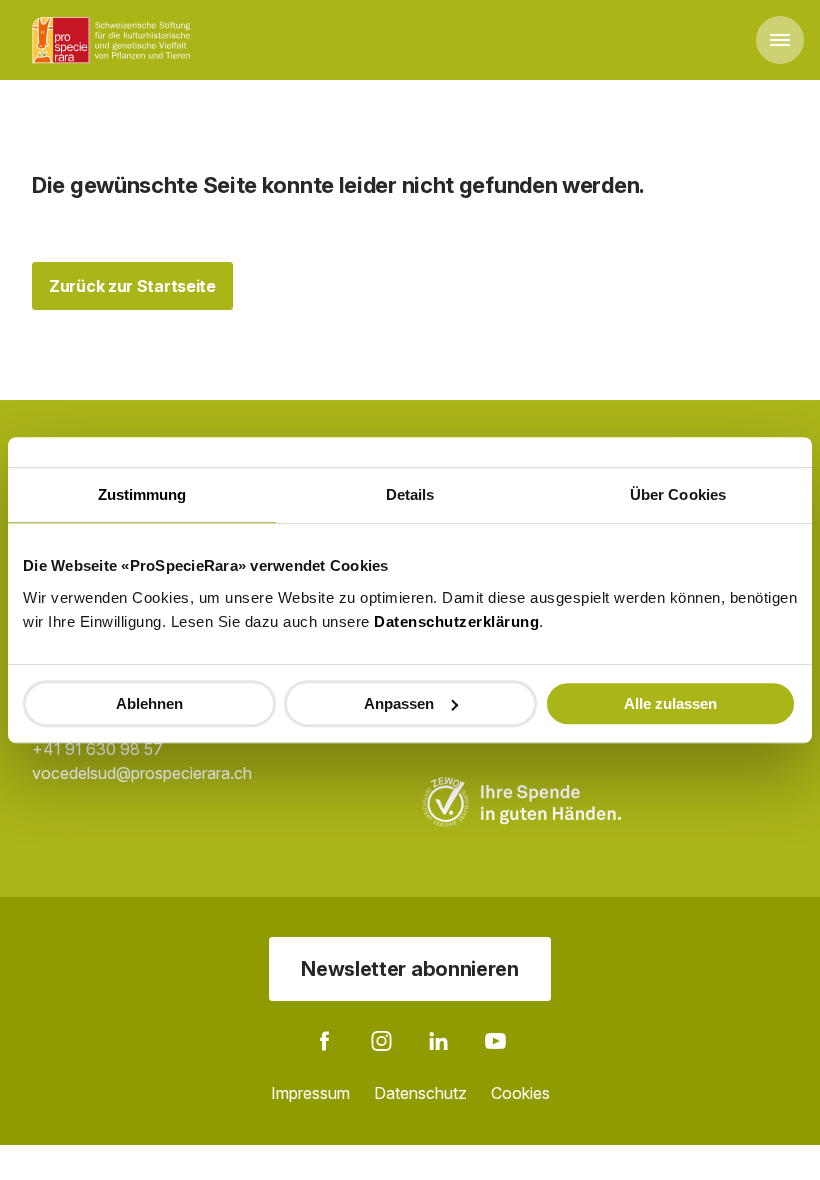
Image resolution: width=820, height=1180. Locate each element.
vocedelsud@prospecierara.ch (142, 773)
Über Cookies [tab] (678, 494)
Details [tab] (410, 494)
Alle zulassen (670, 703)
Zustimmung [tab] (142, 494)
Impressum (310, 1093)
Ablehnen (149, 703)
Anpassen (399, 703)
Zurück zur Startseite (132, 286)
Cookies (520, 1093)
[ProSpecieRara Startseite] (115, 40)
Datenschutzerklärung (456, 621)
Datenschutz (420, 1093)
